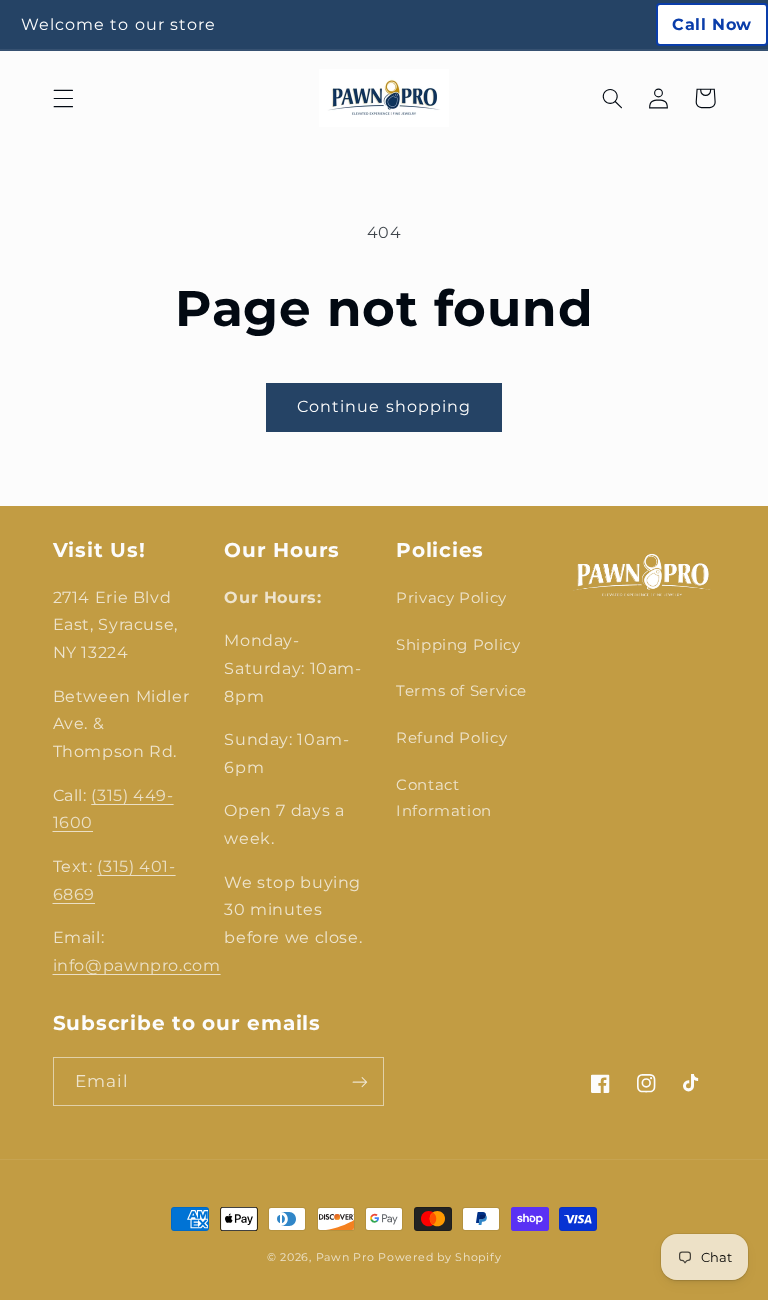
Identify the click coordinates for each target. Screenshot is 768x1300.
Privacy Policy (451, 598)
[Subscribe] (360, 1081)
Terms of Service (461, 691)
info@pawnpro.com (137, 965)
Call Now (712, 24)
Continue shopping (384, 406)
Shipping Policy (458, 645)
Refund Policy (451, 738)
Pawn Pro (345, 1257)
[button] (63, 98)
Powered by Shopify (439, 1257)
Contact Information (444, 798)
